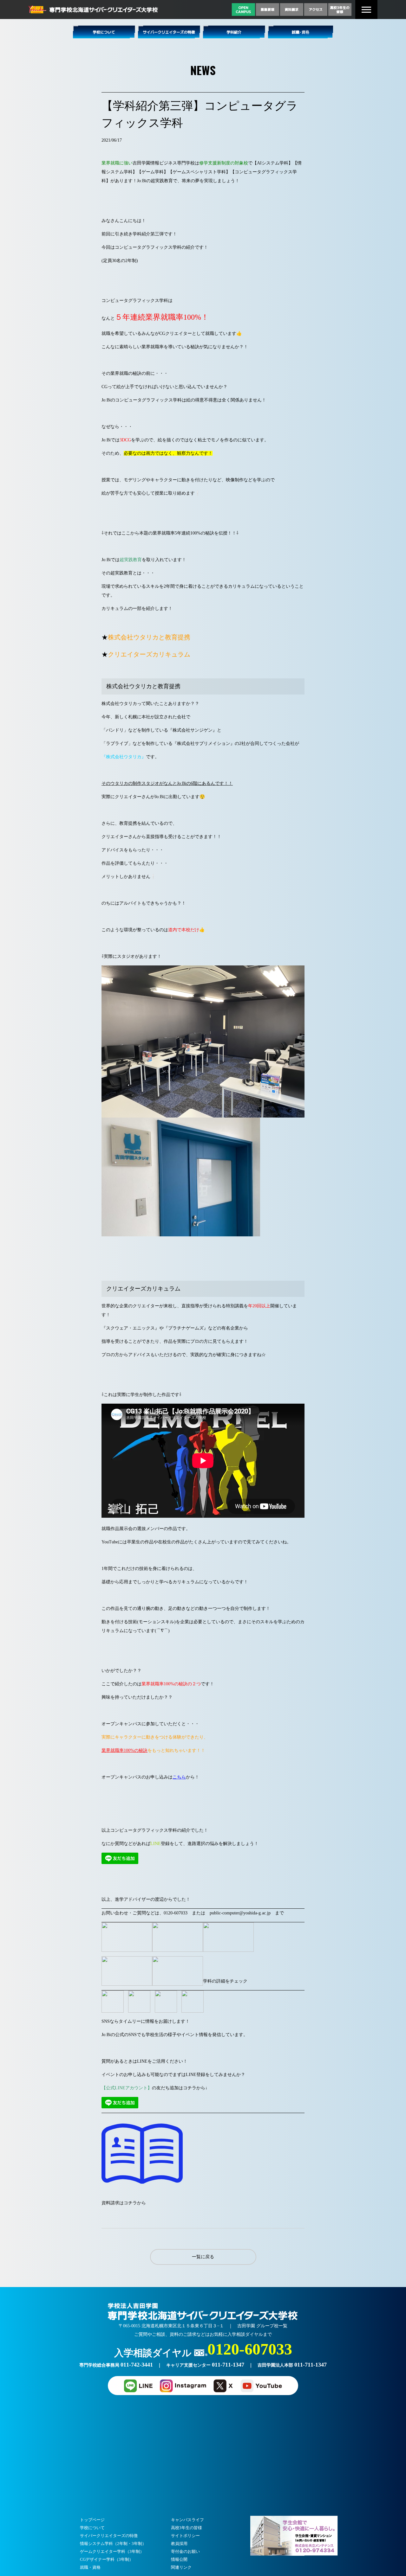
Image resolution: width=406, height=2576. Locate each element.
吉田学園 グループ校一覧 (262, 2326)
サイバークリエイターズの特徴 (109, 2536)
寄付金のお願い (185, 2551)
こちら (179, 1777)
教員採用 (179, 2544)
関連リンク (181, 2567)
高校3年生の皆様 (187, 2528)
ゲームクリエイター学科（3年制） (112, 2551)
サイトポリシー (185, 2536)
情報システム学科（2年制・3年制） (113, 2544)
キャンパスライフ (187, 2520)
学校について (92, 2528)
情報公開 (179, 2559)
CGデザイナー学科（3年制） (107, 2559)
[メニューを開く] (366, 10)
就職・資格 (90, 2567)
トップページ (92, 2520)
